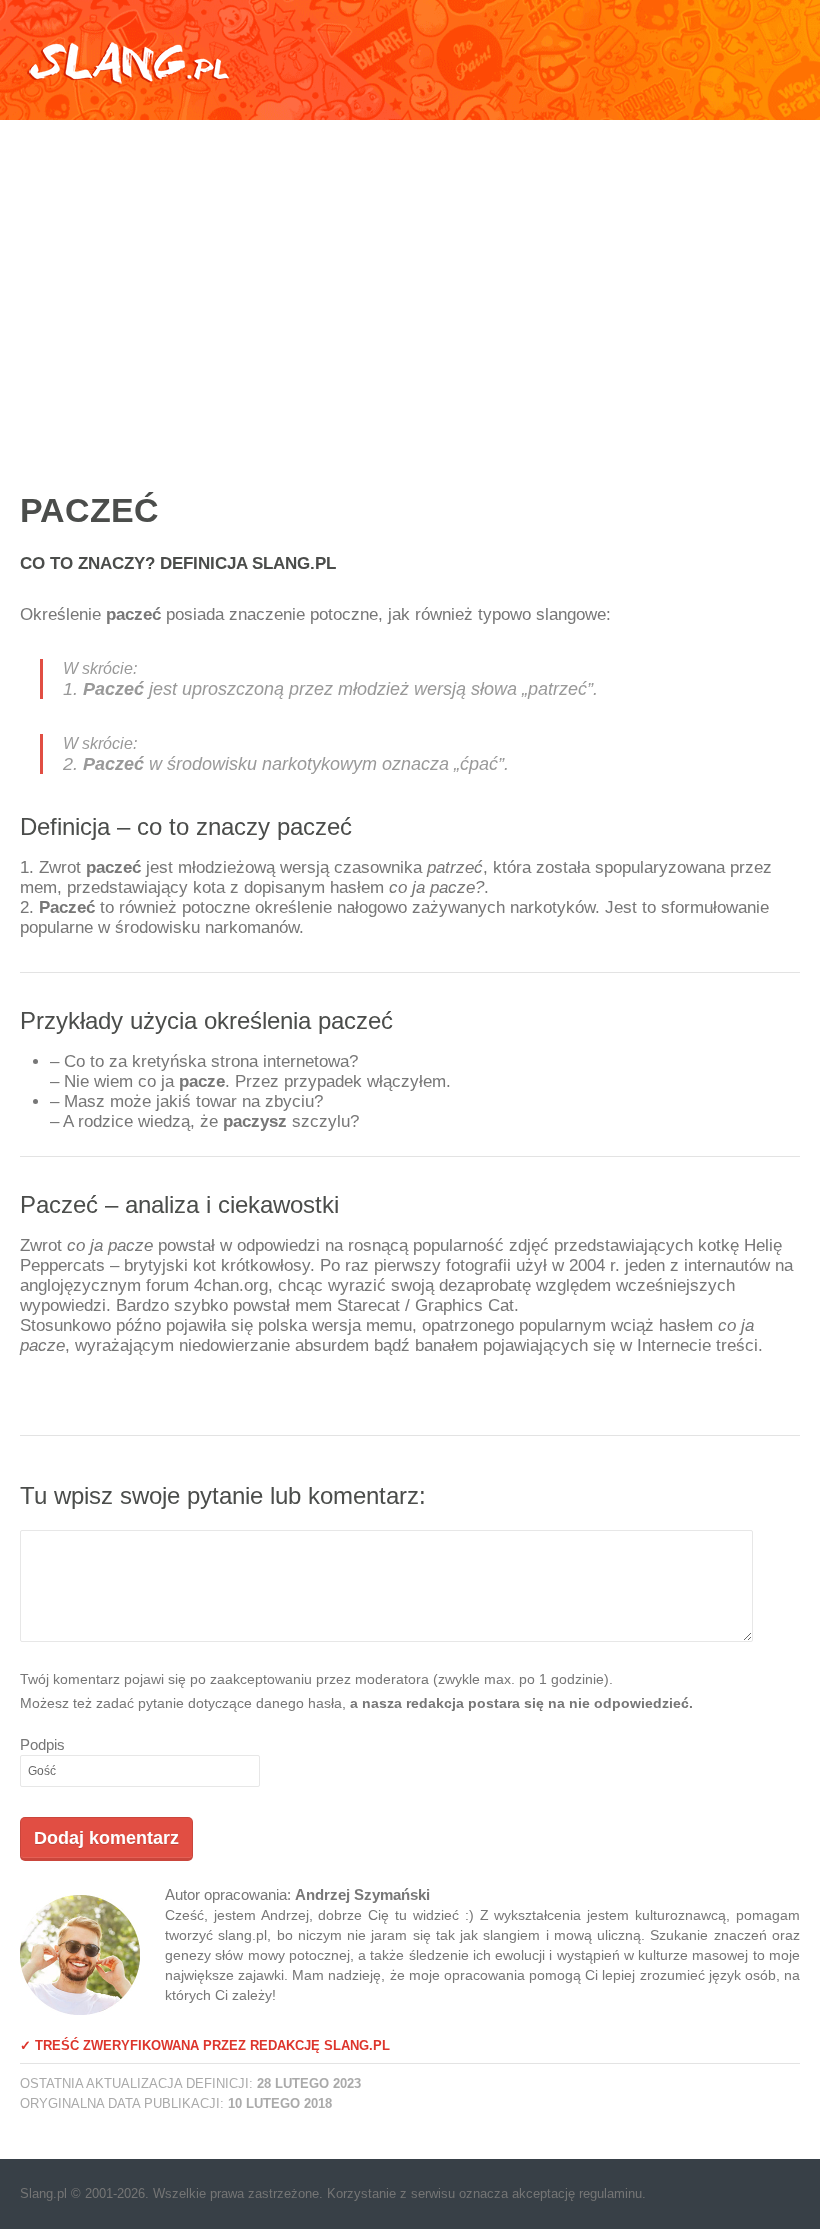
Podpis (42, 1744)
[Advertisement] (410, 285)
